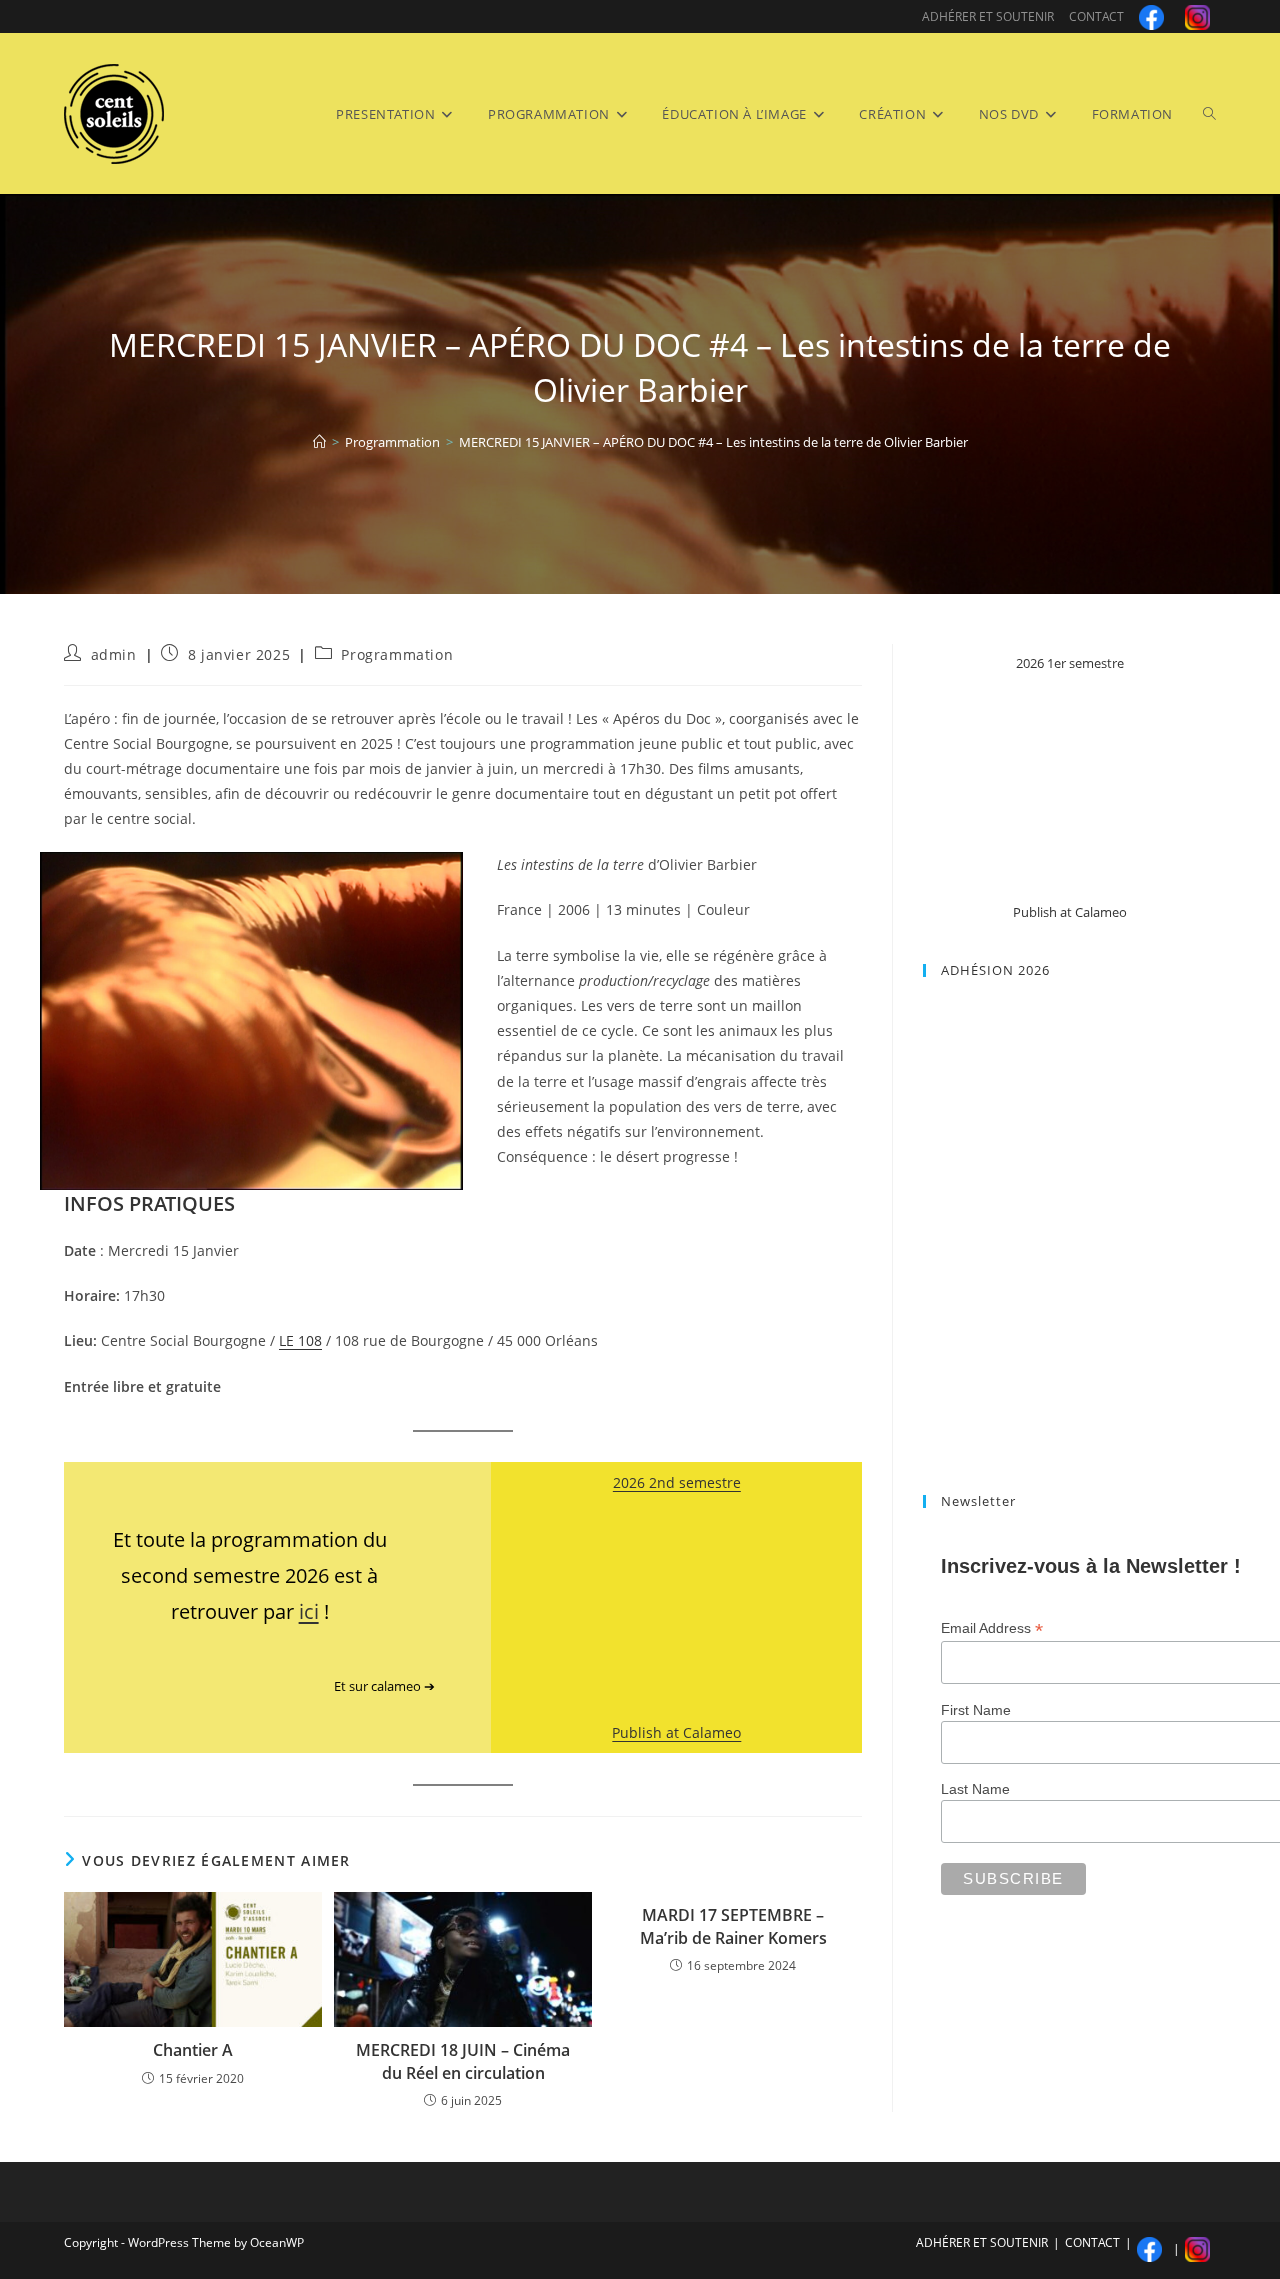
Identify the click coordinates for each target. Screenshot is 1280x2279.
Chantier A (193, 2050)
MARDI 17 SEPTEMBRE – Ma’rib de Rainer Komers (733, 1926)
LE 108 (300, 1340)
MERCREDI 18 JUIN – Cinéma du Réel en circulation (463, 2061)
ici (309, 1611)
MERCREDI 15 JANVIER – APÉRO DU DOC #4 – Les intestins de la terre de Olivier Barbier (713, 442)
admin (114, 654)
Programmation (397, 654)
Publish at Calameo (676, 1732)
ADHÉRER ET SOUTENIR (988, 16)
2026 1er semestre (1070, 663)
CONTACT (1096, 16)
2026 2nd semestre (677, 1482)
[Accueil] (319, 442)
